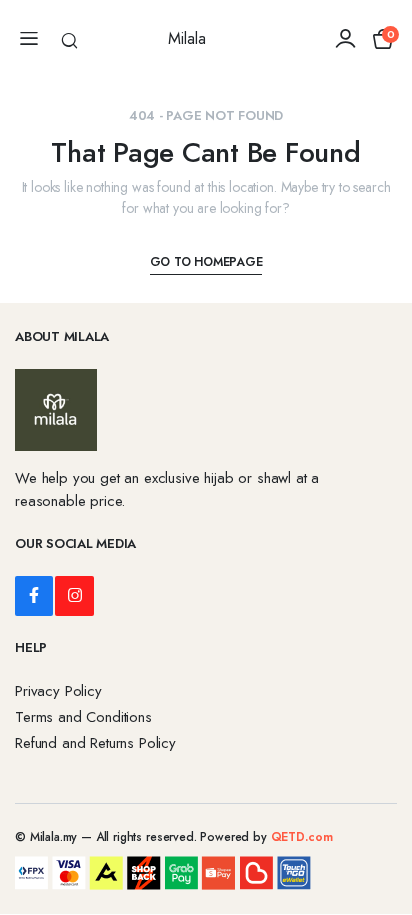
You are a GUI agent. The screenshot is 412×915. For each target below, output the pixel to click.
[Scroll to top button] (380, 825)
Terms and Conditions (83, 717)
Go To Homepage (206, 262)
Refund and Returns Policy (95, 743)
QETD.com (302, 837)
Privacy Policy (58, 691)
